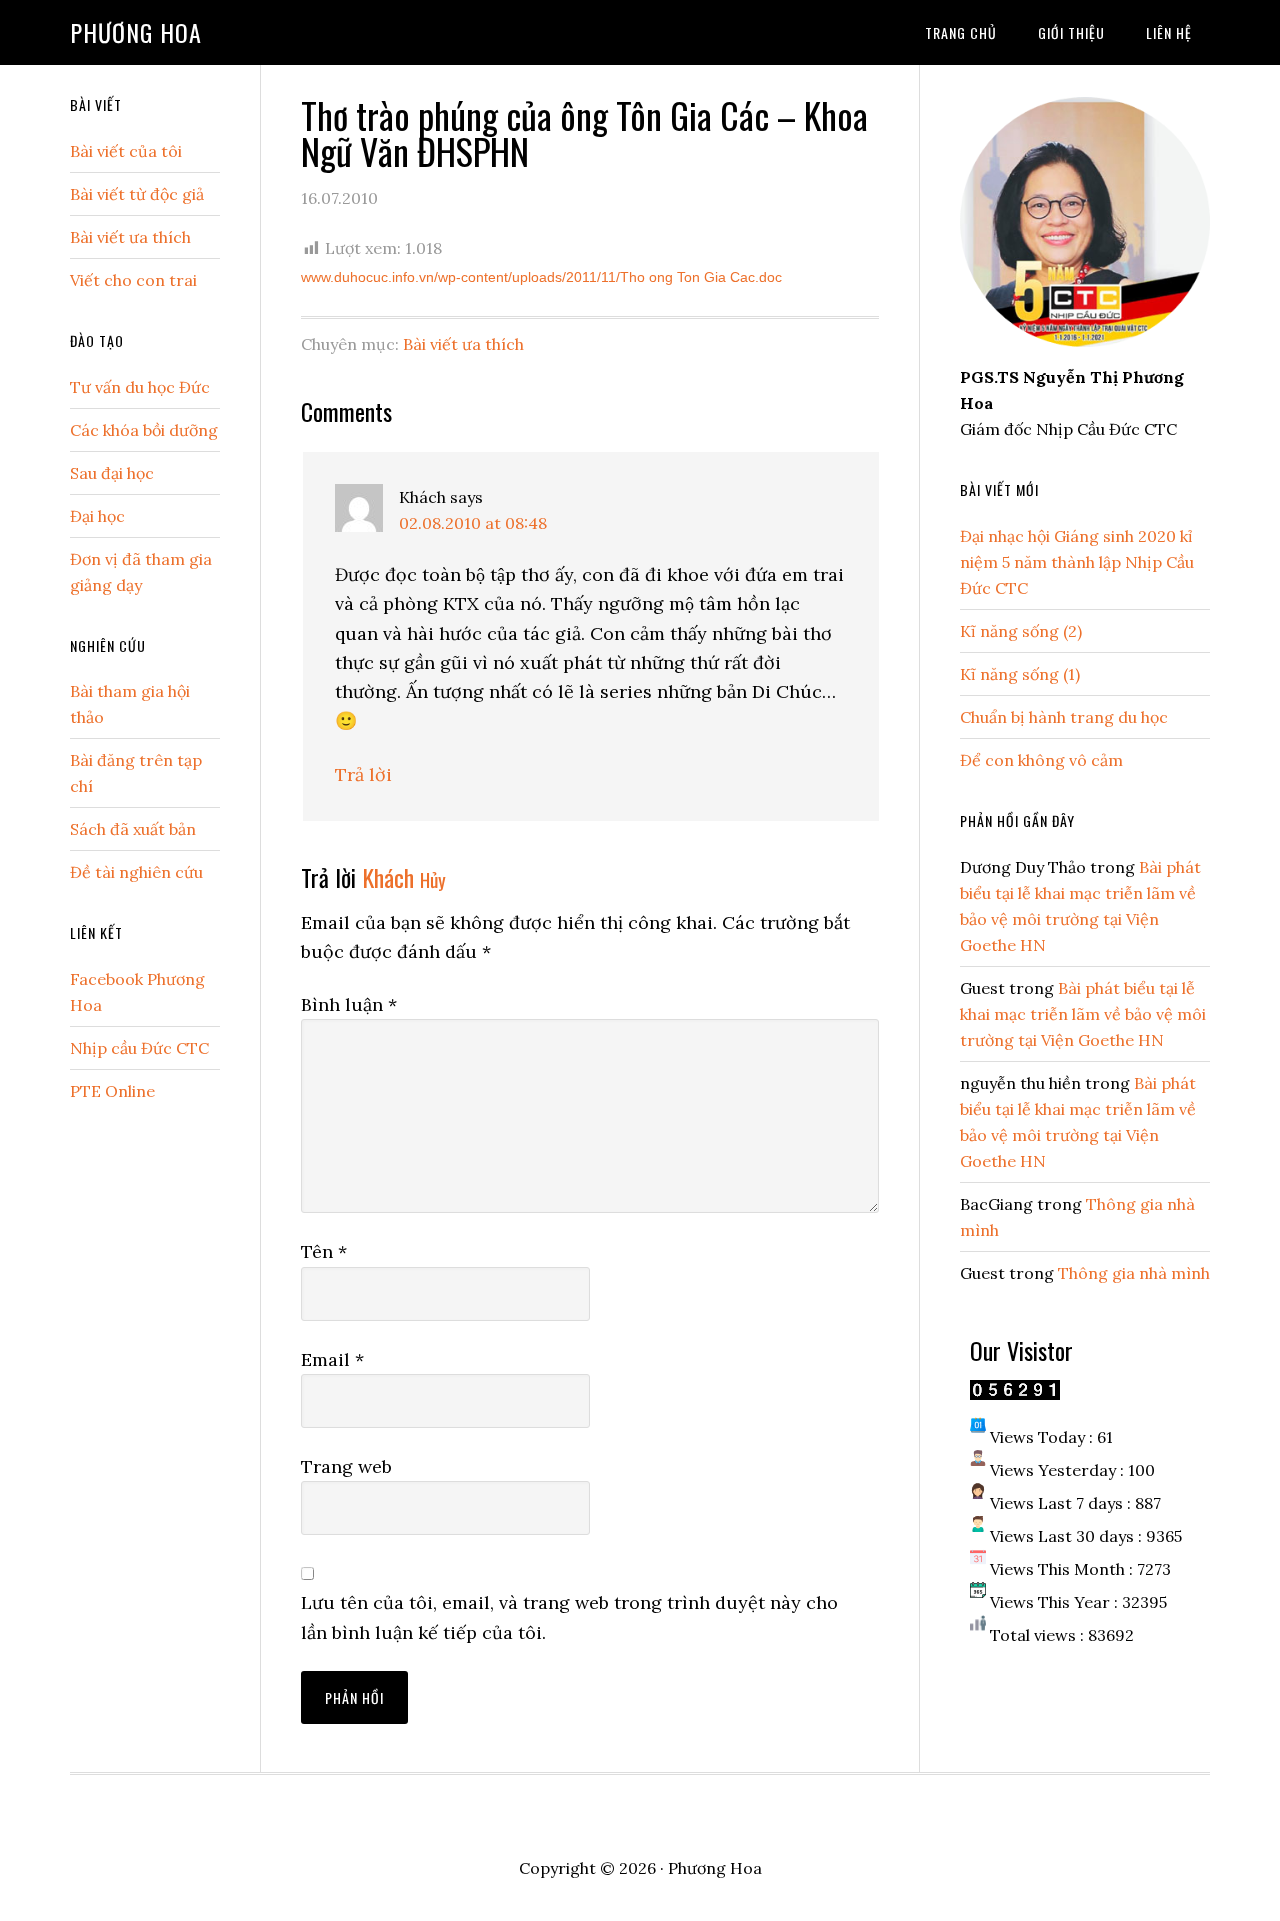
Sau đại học (112, 473)
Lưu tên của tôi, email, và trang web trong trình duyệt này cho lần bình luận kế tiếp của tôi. (569, 1617)
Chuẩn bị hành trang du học (1064, 717)
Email (332, 1359)
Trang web (346, 1466)
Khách (388, 877)
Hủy (433, 879)
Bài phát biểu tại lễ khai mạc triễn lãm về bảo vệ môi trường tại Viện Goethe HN (1083, 1014)
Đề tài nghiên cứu (136, 872)
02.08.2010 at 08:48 (473, 523)
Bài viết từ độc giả (137, 194)
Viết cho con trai (133, 280)
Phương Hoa (136, 32)
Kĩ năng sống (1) (1020, 674)
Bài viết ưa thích (463, 344)
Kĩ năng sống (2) (1021, 631)
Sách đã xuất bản (133, 829)
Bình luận (349, 1004)
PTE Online (112, 1091)
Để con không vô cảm (1041, 760)
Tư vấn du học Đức (140, 387)
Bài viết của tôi (126, 151)
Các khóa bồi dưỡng (144, 430)
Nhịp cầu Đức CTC (139, 1048)
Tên (324, 1251)
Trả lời (363, 774)
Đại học (97, 516)
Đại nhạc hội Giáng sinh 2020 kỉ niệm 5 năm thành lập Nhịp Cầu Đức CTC (1077, 562)
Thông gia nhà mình (1134, 1273)
